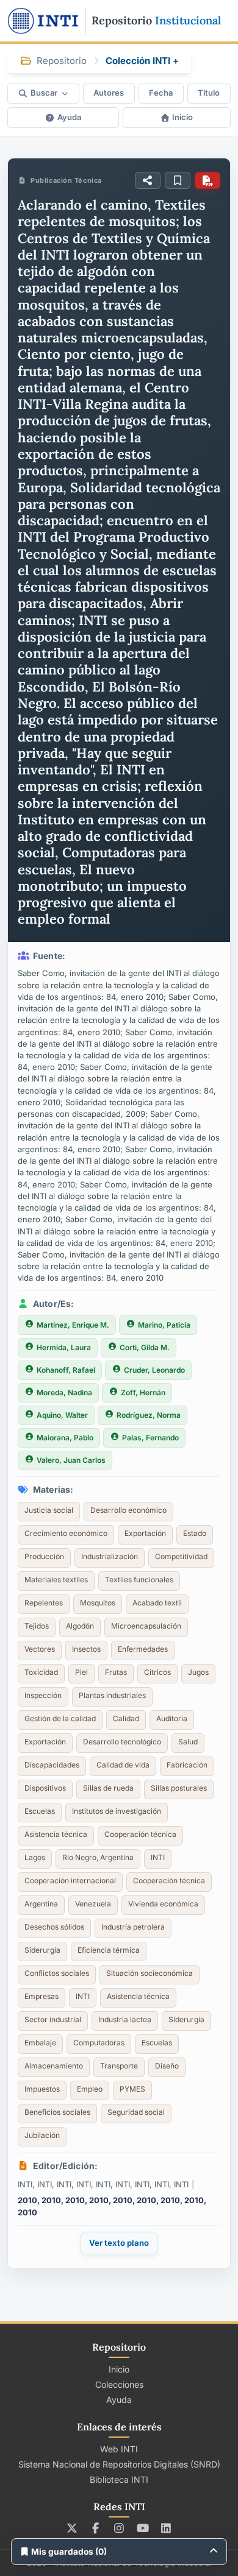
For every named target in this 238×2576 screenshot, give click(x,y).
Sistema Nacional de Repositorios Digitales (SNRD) (119, 2464)
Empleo (90, 2089)
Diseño (167, 2066)
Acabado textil (157, 1603)
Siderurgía (42, 1950)
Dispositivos (45, 1788)
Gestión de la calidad (60, 1718)
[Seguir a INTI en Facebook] (96, 2528)
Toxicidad (41, 1672)
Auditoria (172, 1718)
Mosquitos (98, 1603)
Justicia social (49, 1510)
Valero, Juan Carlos (71, 1460)
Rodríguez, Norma (149, 1415)
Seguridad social (136, 2112)
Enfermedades (143, 1649)
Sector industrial (53, 2019)
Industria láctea (125, 2019)
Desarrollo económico (128, 1510)
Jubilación (42, 2135)
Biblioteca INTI (119, 2479)
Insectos (86, 1649)
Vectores (40, 1649)
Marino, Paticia (164, 1325)
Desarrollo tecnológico (122, 1742)
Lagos (35, 1857)
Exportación (145, 1533)
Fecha (161, 93)
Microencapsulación (146, 1626)
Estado (195, 1533)
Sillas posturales (179, 1788)
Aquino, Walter (62, 1415)
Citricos (157, 1672)
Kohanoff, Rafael (66, 1370)
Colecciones (119, 2384)
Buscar (44, 93)
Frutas (116, 1672)
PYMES (132, 2089)
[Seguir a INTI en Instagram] (119, 2528)
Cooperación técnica (140, 1834)
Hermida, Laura (64, 1347)
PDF (207, 180)
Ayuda (69, 117)
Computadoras (99, 2043)
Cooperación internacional (70, 1881)
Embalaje (40, 2043)
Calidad (126, 1718)
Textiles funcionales (139, 1580)
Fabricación (187, 1765)
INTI (158, 1857)
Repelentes (44, 1603)
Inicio (182, 117)
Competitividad (181, 1556)
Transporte (119, 2066)
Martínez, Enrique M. (73, 1325)
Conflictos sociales (57, 1973)
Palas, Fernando (150, 1438)
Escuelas (40, 1811)
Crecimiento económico (66, 1533)
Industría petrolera (133, 1927)
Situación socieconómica (150, 1973)
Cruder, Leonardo (154, 1370)
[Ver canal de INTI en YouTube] (142, 2528)
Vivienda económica (163, 1904)
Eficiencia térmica (109, 1950)
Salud (188, 1742)
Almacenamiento (54, 2066)
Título (209, 93)
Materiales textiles (56, 1580)
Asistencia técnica (56, 1834)
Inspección (43, 1695)
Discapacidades (52, 1765)
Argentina (41, 1904)
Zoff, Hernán (143, 1392)
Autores (109, 93)
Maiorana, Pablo (65, 1438)
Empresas (41, 1996)
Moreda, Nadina (64, 1392)
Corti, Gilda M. (145, 1347)
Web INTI (119, 2449)
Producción (44, 1556)
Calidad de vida (123, 1765)
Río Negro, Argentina (98, 1857)
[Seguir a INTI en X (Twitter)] (72, 2528)
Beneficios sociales (57, 2112)
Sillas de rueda (108, 1788)
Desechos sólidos (54, 1927)
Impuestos (42, 2089)
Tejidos (37, 1626)
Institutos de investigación (117, 1811)
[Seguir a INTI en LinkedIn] (166, 2528)
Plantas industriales (112, 1695)
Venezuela (93, 1904)
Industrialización (110, 1556)
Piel (81, 1672)
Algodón (80, 1626)
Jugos (198, 1672)
